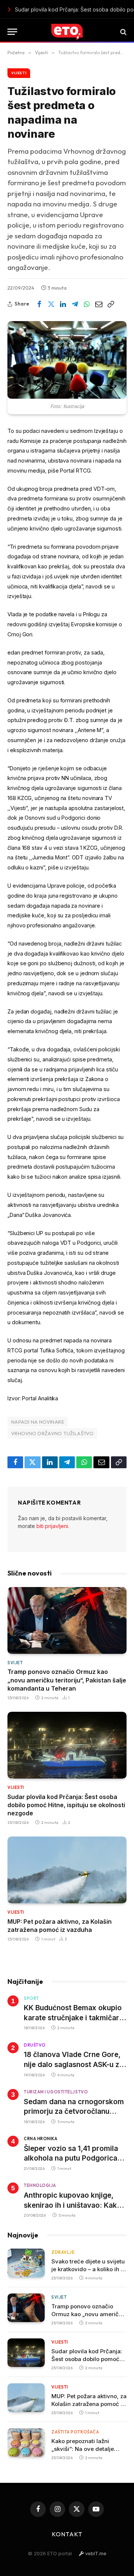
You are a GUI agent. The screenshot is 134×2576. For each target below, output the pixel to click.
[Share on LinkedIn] (63, 304)
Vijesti (19, 73)
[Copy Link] (111, 304)
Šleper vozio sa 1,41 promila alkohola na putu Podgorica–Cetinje (72, 2158)
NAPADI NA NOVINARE (38, 1422)
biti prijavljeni (52, 1526)
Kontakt (67, 2534)
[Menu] (12, 32)
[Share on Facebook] (39, 304)
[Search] (123, 32)
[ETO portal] (67, 32)
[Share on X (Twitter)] (51, 304)
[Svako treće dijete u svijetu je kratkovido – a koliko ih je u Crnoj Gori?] (26, 2263)
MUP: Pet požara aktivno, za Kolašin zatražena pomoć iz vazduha (74, 9)
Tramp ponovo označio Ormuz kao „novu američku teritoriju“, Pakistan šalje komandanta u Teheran (67, 1680)
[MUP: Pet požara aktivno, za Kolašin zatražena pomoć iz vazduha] (67, 1870)
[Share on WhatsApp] (87, 304)
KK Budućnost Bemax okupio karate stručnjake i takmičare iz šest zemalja (74, 2018)
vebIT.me (95, 2553)
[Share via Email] (99, 304)
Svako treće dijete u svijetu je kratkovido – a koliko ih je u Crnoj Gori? (88, 2269)
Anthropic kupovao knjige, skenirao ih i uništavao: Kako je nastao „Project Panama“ (73, 2205)
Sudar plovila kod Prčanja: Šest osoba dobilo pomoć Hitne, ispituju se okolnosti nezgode (66, 1805)
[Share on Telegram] (75, 304)
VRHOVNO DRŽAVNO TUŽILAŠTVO (52, 1433)
